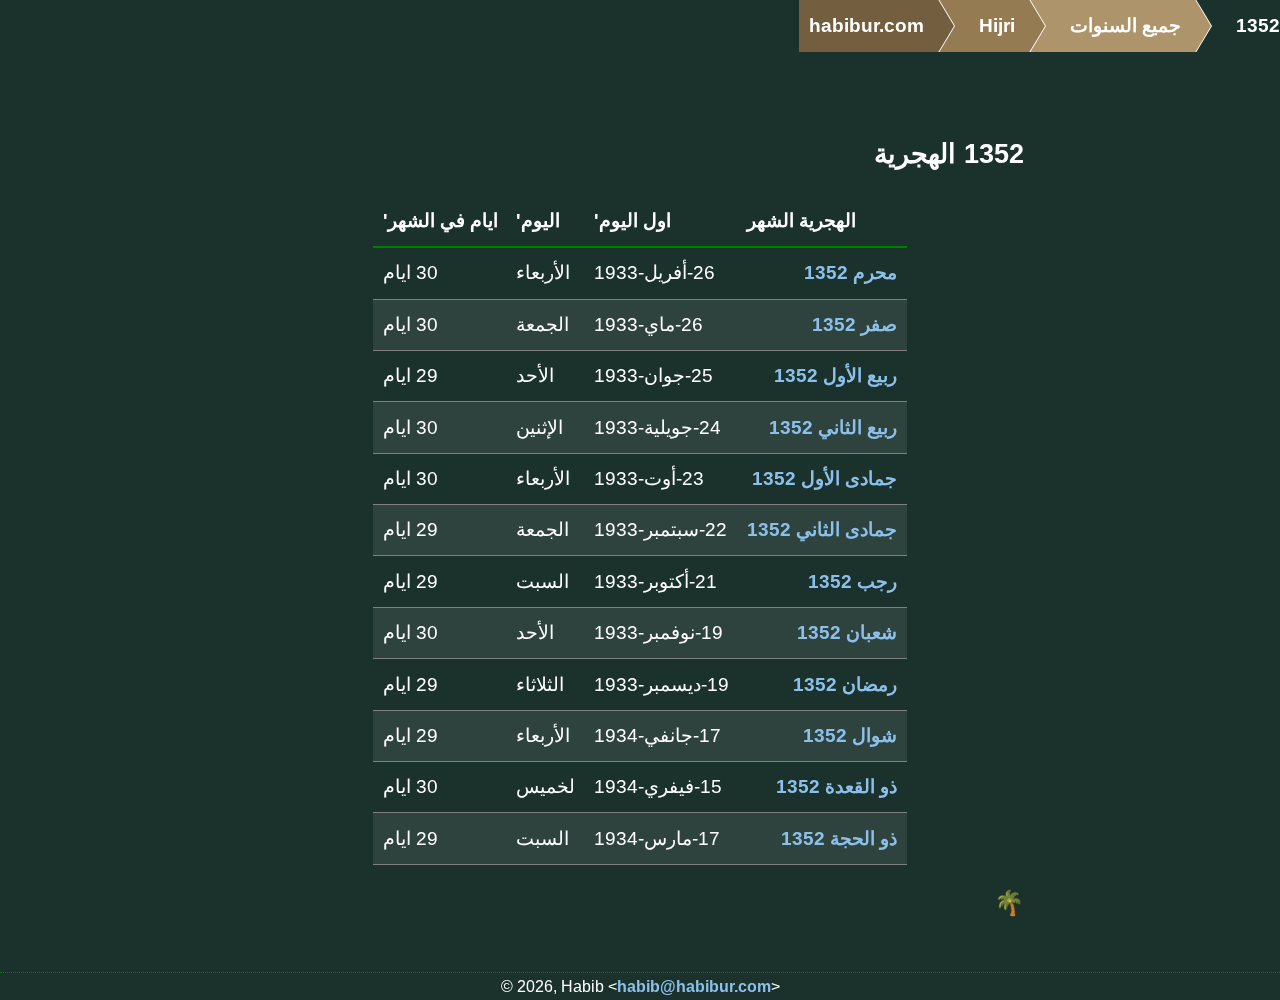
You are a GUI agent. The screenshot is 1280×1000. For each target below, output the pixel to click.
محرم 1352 (850, 272)
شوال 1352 (850, 735)
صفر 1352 (854, 324)
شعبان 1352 (847, 632)
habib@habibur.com (694, 986)
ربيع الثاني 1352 (833, 427)
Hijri (997, 25)
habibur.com (866, 25)
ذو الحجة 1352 (839, 838)
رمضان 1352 (845, 684)
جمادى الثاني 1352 (822, 529)
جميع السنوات (1125, 25)
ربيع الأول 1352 (835, 375)
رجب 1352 (852, 581)
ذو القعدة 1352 (836, 786)
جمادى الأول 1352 (824, 478)
